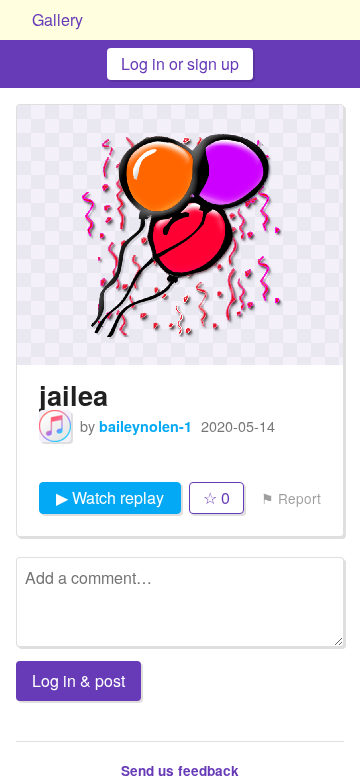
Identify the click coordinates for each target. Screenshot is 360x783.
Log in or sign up (180, 63)
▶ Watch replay (110, 497)
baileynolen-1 (145, 426)
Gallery (57, 19)
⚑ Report (291, 498)
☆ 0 (216, 497)
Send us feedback (180, 770)
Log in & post (78, 680)
